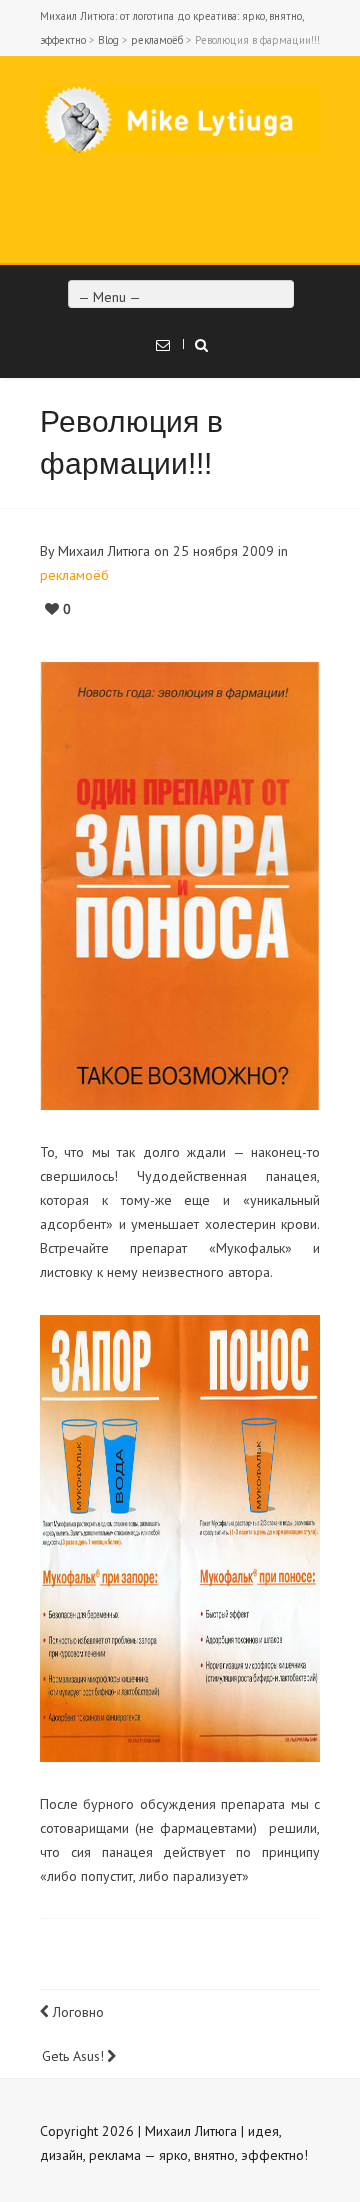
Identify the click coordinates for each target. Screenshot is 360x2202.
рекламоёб (157, 40)
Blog (108, 40)
